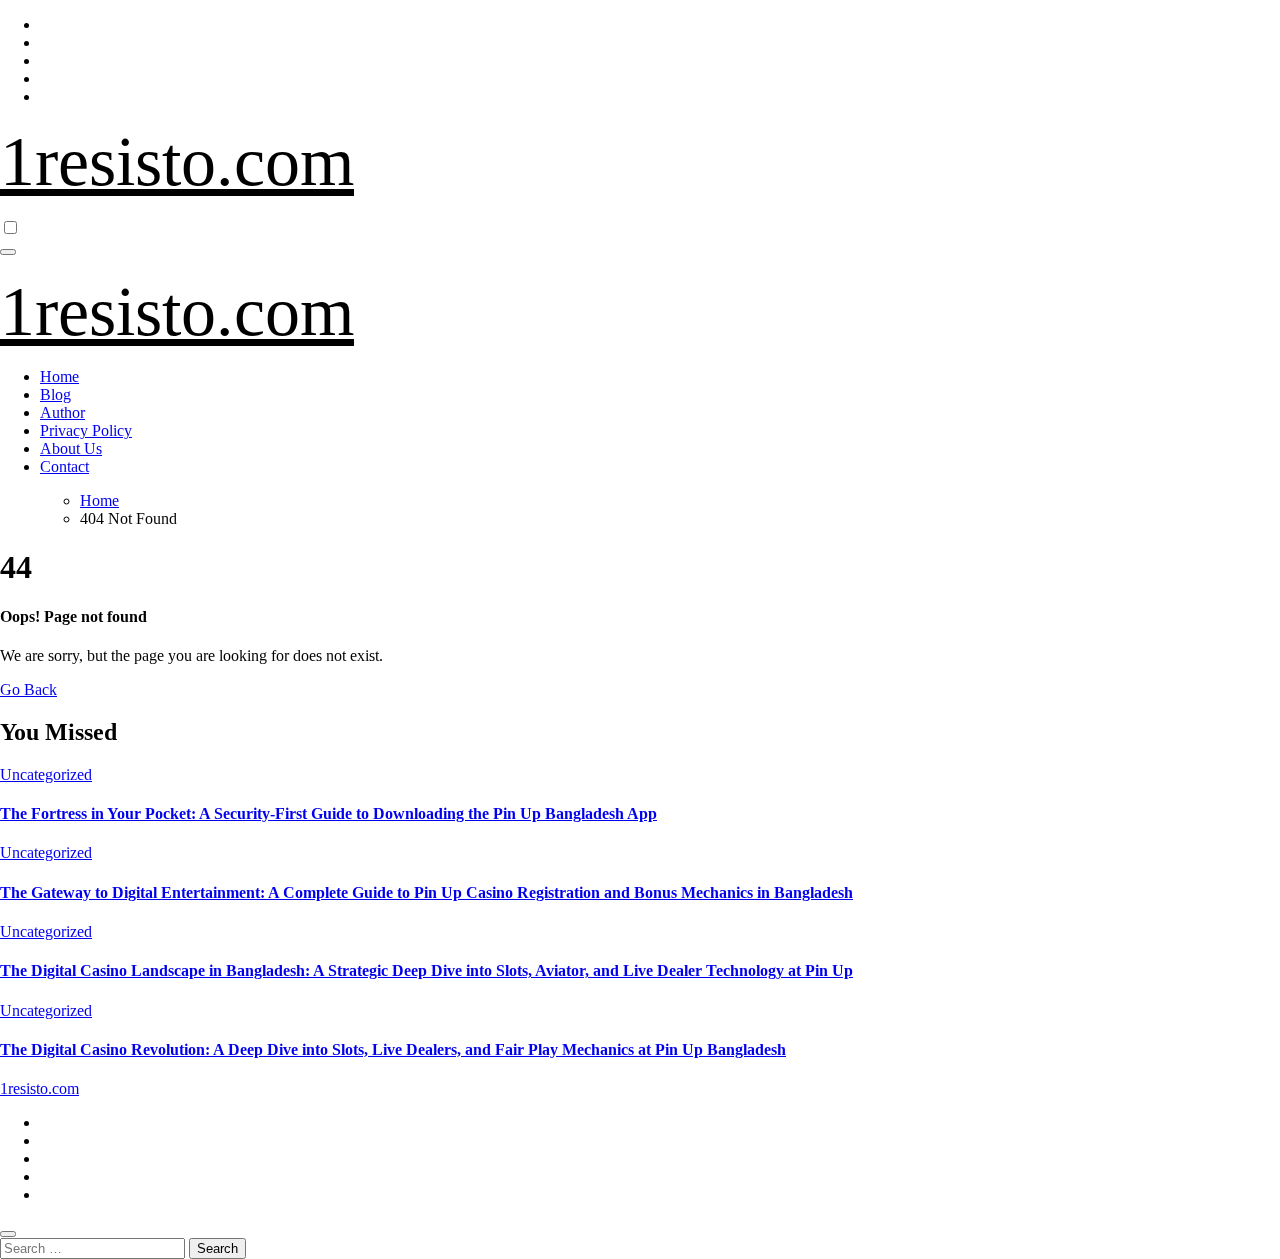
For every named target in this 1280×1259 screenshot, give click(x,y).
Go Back (28, 689)
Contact (64, 466)
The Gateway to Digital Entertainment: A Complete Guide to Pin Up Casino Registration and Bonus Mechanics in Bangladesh (426, 892)
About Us (71, 448)
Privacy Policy (86, 430)
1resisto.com (177, 161)
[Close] (8, 1234)
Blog (55, 394)
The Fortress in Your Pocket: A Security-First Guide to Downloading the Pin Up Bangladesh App (328, 813)
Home (59, 376)
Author (62, 412)
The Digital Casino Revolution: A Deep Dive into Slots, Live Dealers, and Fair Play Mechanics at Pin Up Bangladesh (393, 1049)
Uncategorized (46, 774)
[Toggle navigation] (8, 252)
